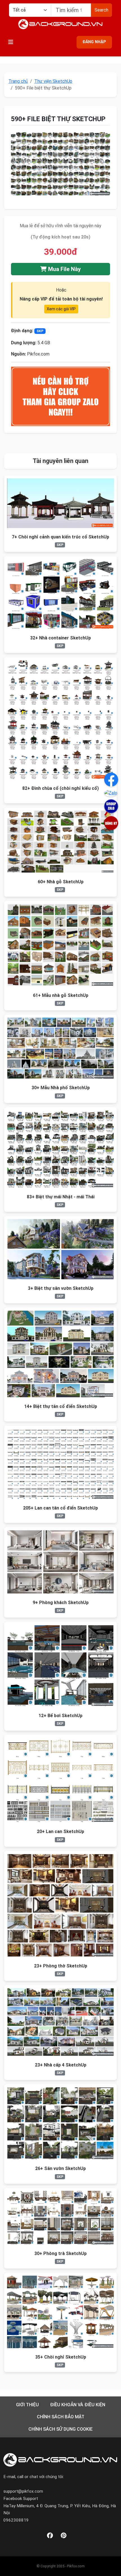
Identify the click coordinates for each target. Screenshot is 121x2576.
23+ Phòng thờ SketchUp (61, 1966)
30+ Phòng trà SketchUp (60, 2253)
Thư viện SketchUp (53, 81)
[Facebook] (50, 2536)
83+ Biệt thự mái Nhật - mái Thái (61, 1197)
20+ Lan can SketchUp (60, 1831)
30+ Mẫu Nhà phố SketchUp (61, 1088)
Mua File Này (64, 269)
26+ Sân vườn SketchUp (60, 2168)
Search (101, 10)
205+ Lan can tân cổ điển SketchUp (60, 1508)
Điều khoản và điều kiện (78, 2405)
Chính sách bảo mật (61, 2417)
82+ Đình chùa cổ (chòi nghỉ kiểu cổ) (60, 788)
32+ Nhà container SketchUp (60, 638)
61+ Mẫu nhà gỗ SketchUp (61, 995)
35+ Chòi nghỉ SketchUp (61, 2357)
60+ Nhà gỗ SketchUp (61, 882)
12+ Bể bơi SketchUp (60, 1716)
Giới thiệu (27, 2405)
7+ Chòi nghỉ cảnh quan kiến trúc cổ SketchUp (60, 537)
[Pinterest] (64, 2536)
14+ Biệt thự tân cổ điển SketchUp (61, 1406)
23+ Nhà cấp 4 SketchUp (61, 2065)
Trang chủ (18, 81)
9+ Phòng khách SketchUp (61, 1603)
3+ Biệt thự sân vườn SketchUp (61, 1288)
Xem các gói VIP (61, 309)
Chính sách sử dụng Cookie (60, 2429)
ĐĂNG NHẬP (94, 42)
